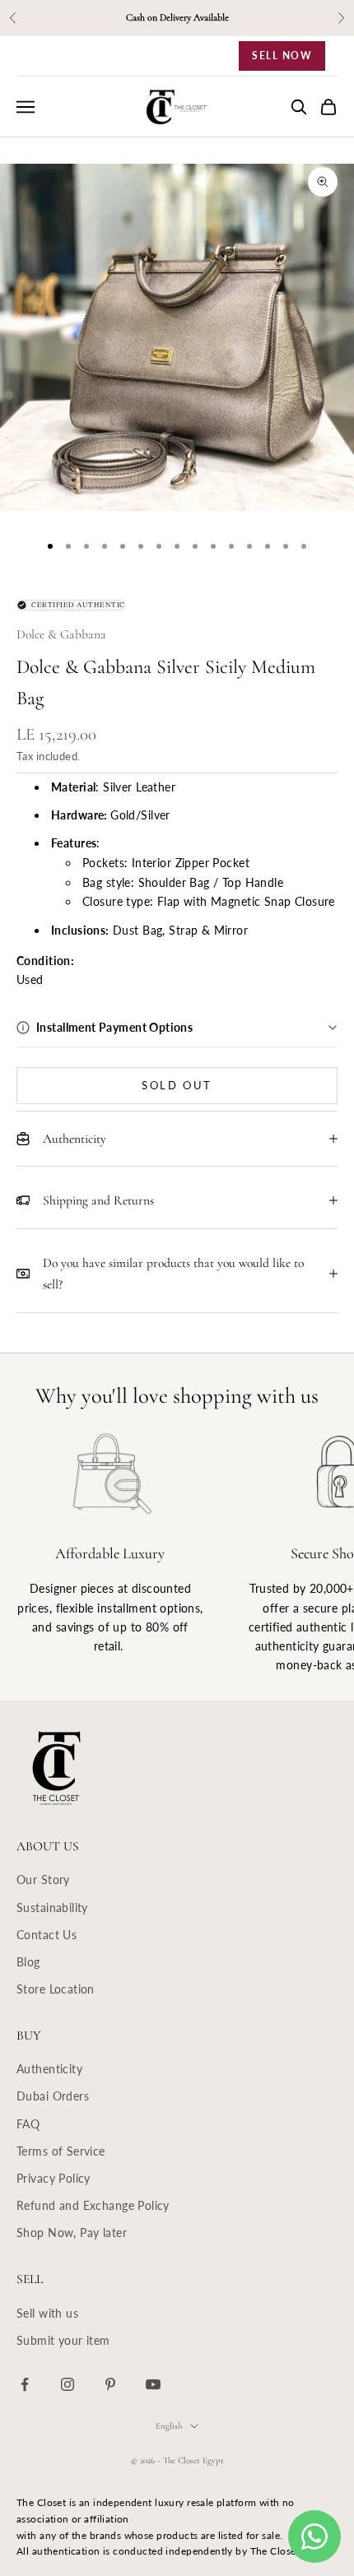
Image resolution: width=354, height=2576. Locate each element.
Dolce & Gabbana (61, 634)
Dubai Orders (53, 2096)
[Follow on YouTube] (153, 2384)
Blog (28, 1962)
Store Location (56, 1989)
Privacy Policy (54, 2178)
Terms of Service (61, 2151)
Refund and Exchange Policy (93, 2205)
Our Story (43, 1880)
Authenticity (49, 2069)
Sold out (177, 1085)
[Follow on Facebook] (25, 2384)
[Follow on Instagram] (68, 2384)
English (169, 2426)
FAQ (28, 2124)
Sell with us (47, 2313)
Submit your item (63, 2340)
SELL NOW (282, 56)
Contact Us (47, 1935)
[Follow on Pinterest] (110, 2384)
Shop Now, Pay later (72, 2233)
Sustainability (52, 1908)
